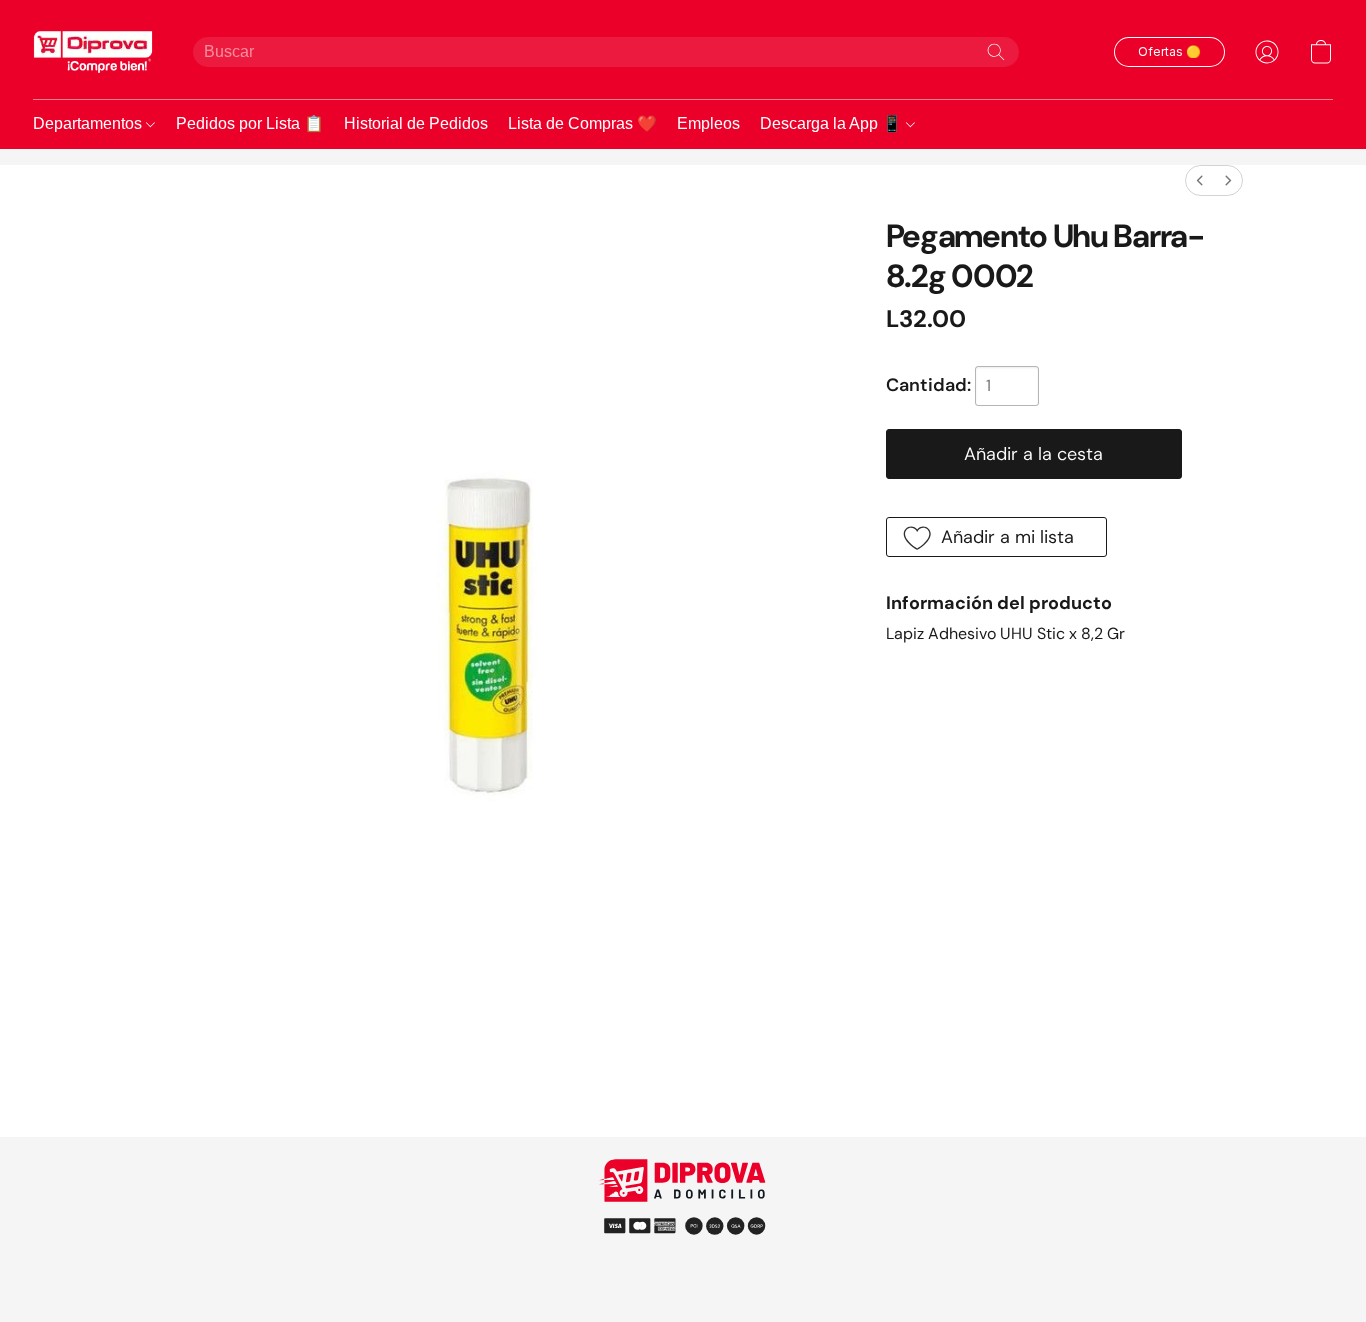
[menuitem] (1200, 180)
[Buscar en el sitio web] (996, 52)
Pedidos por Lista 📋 (250, 123)
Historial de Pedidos (416, 123)
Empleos (708, 123)
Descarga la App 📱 (833, 123)
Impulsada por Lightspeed (683, 1261)
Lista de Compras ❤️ (582, 123)
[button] (93, 51)
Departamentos (89, 123)
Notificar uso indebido (683, 1224)
